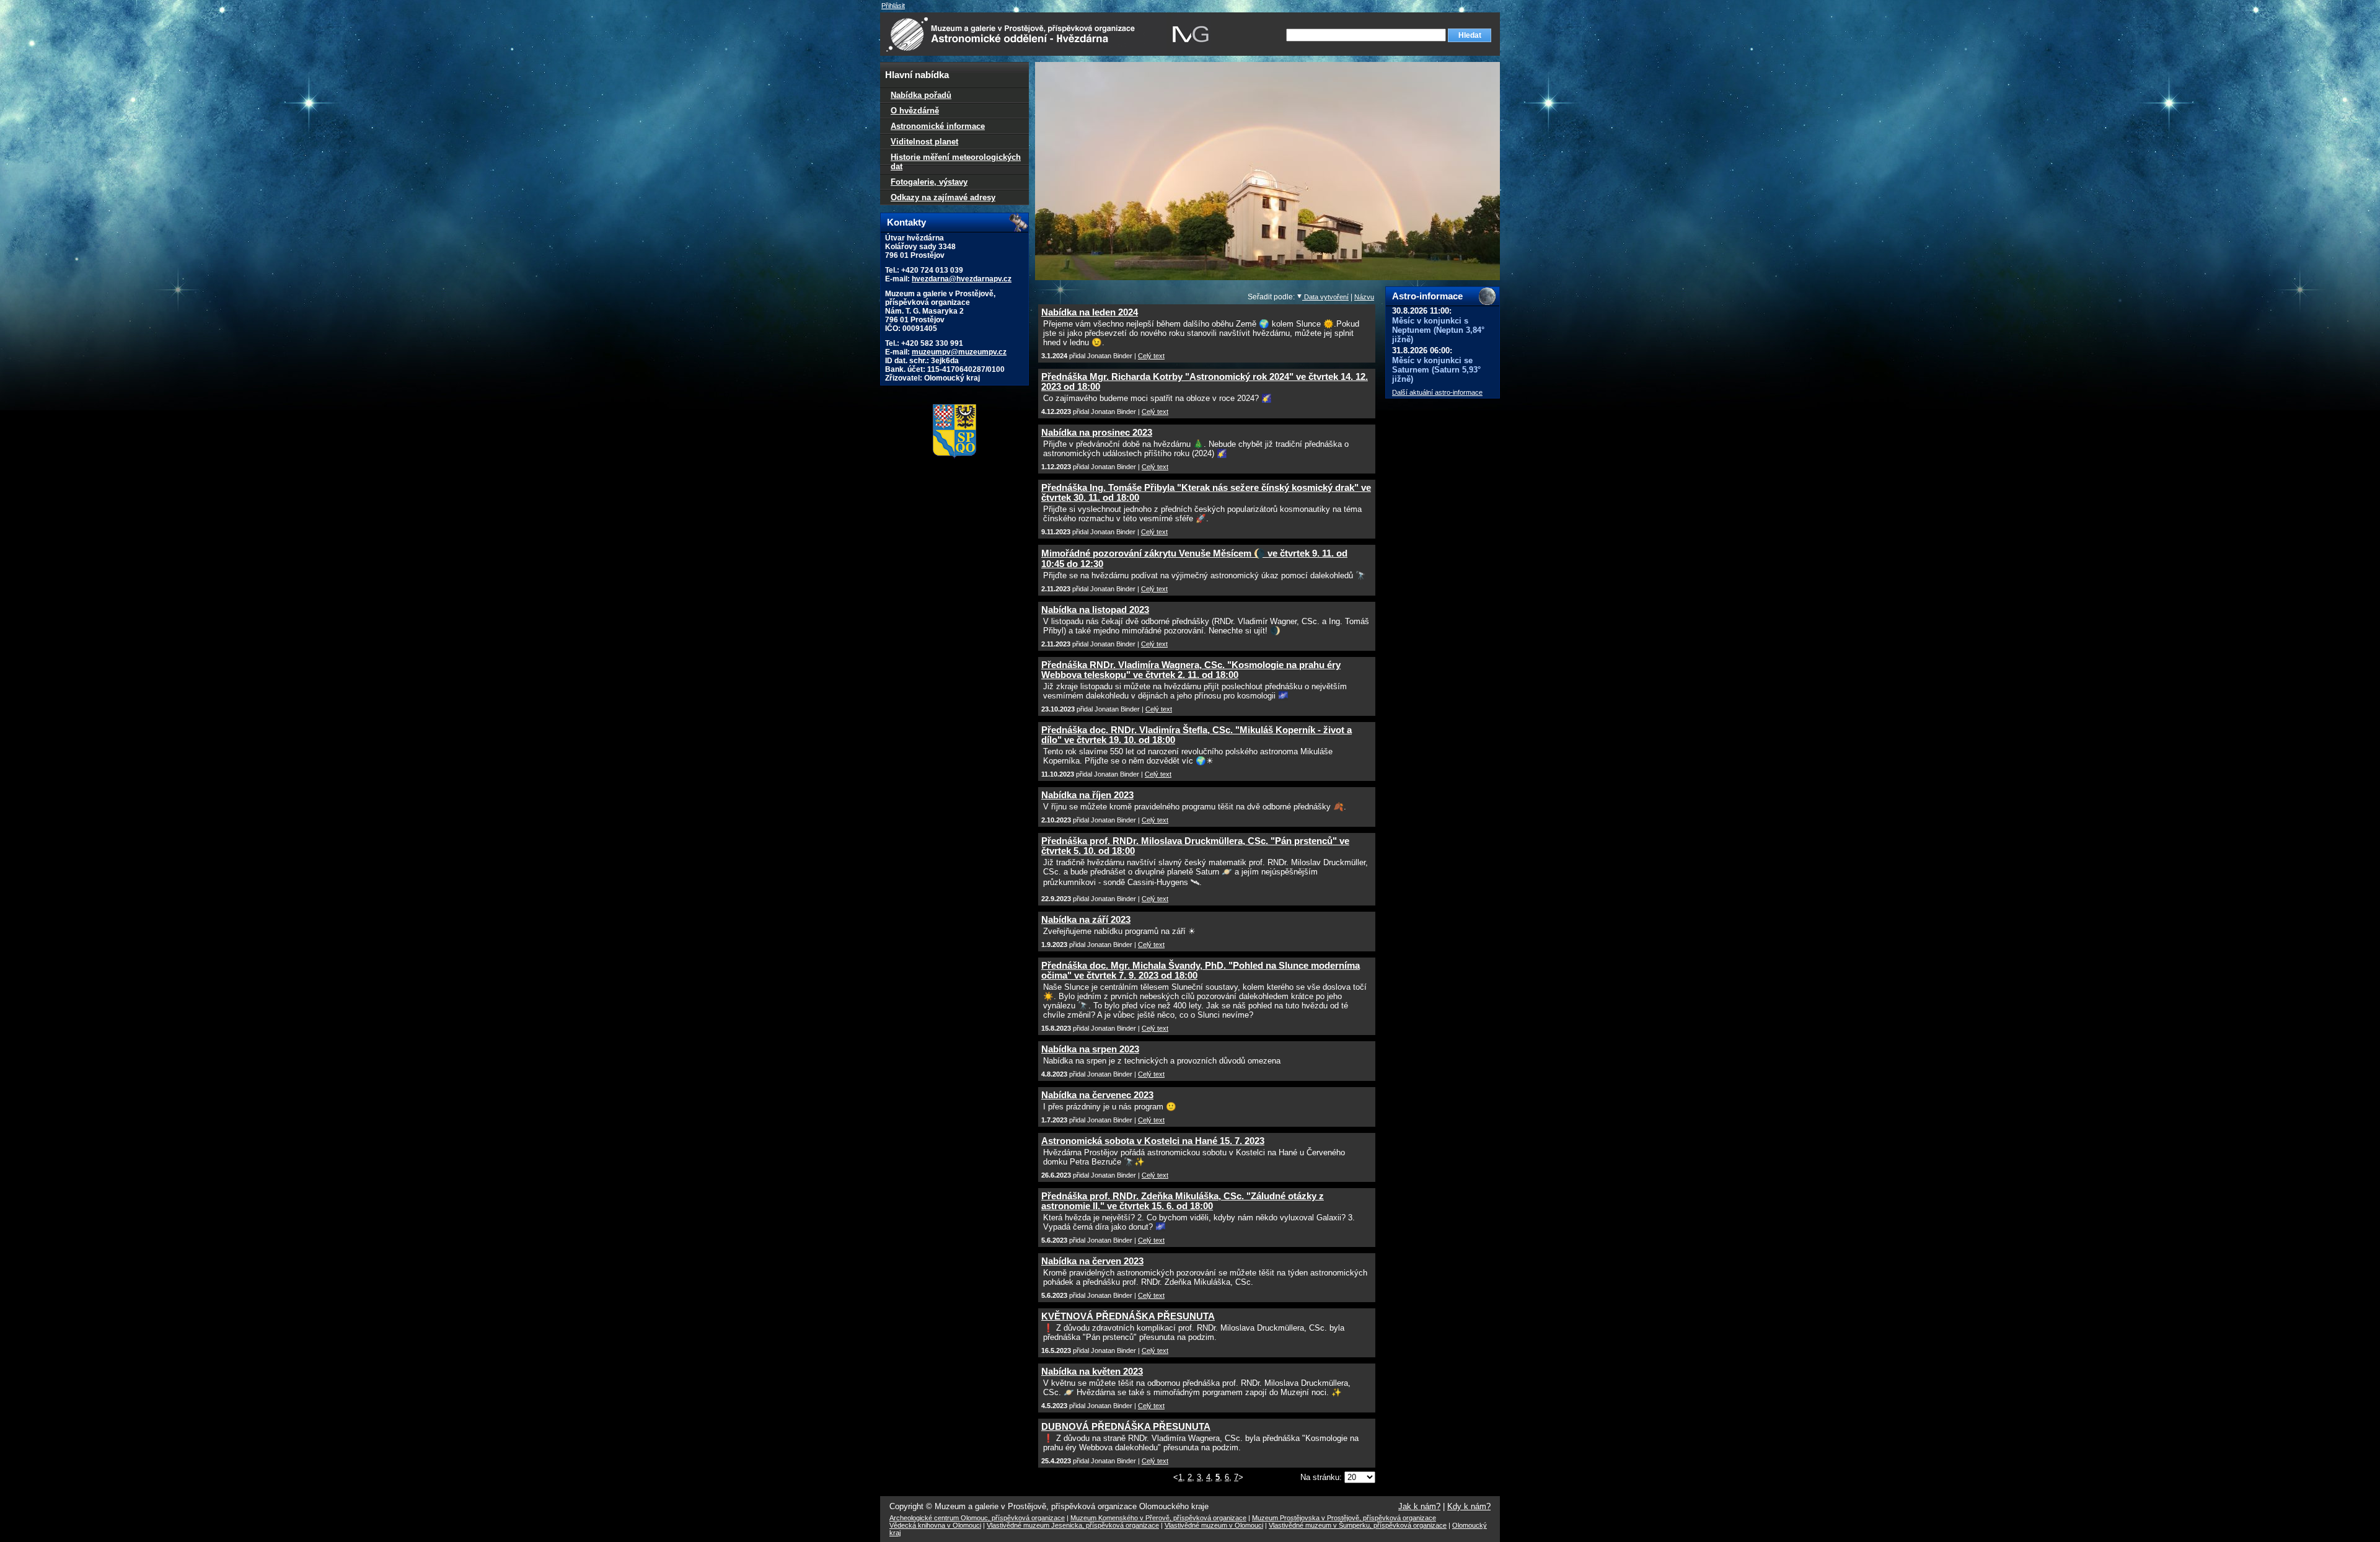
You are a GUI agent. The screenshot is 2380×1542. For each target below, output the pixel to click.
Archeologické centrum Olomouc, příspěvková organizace (977, 1518)
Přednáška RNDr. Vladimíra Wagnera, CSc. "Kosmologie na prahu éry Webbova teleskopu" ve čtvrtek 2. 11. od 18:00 (1191, 670)
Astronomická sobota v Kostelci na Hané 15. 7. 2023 (1153, 1141)
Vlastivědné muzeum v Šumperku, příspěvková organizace (1358, 1525)
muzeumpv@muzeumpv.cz (959, 352)
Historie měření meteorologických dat (956, 162)
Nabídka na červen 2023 (1092, 1261)
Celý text (1151, 356)
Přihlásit (893, 6)
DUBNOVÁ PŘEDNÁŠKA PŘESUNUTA (1126, 1427)
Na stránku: (1322, 1477)
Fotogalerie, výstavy (929, 182)
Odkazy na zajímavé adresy (943, 197)
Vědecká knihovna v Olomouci (935, 1525)
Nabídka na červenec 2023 (1097, 1095)
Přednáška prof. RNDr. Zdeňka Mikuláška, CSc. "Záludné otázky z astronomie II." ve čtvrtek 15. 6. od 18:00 (1183, 1201)
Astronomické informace (938, 126)
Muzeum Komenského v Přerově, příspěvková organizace (1158, 1518)
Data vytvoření (1325, 297)
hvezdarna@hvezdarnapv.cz (962, 279)
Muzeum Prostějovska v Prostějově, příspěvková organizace (1344, 1518)
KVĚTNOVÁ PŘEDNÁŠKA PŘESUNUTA (1128, 1316)
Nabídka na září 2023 (1086, 920)
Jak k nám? (1419, 1506)
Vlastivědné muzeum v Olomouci (1214, 1525)
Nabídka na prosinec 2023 (1097, 433)
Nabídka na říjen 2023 (1087, 795)
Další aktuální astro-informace (1437, 392)
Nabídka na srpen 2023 (1090, 1049)
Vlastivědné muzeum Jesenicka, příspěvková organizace (1073, 1525)
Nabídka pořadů (921, 95)
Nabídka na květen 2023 (1092, 1372)
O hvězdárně (915, 111)
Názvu (1364, 297)
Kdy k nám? (1469, 1506)
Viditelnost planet (924, 142)
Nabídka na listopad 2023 (1095, 610)
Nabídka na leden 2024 (1090, 312)
